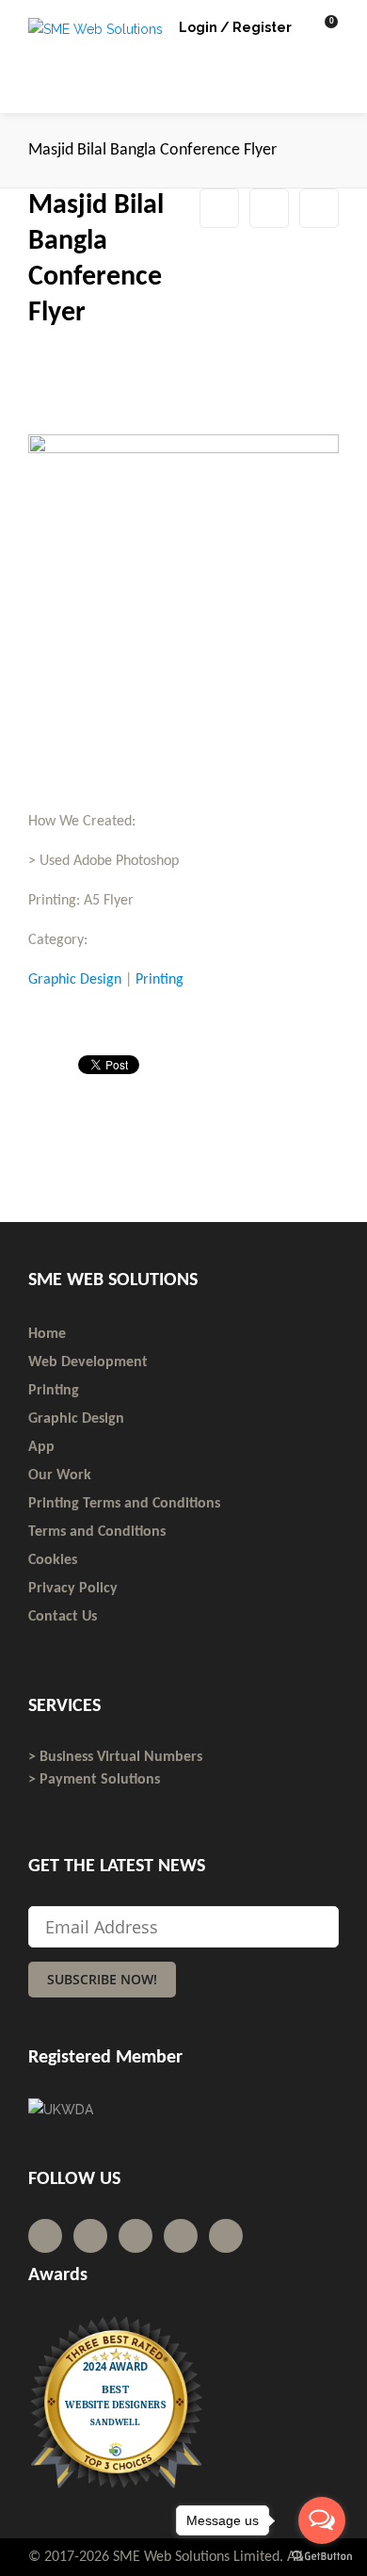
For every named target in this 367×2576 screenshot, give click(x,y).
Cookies (53, 1560)
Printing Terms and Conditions (124, 1504)
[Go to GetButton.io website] (322, 2557)
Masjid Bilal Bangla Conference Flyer (269, 208)
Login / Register (235, 27)
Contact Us (63, 1617)
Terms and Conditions (97, 1532)
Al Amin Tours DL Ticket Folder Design (219, 208)
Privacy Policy (73, 1589)
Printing (160, 980)
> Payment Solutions (94, 1780)
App (41, 1447)
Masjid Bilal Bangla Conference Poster (319, 208)
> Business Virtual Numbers (115, 1757)
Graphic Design (75, 980)
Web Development (88, 1362)
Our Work (60, 1475)
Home (47, 1334)
